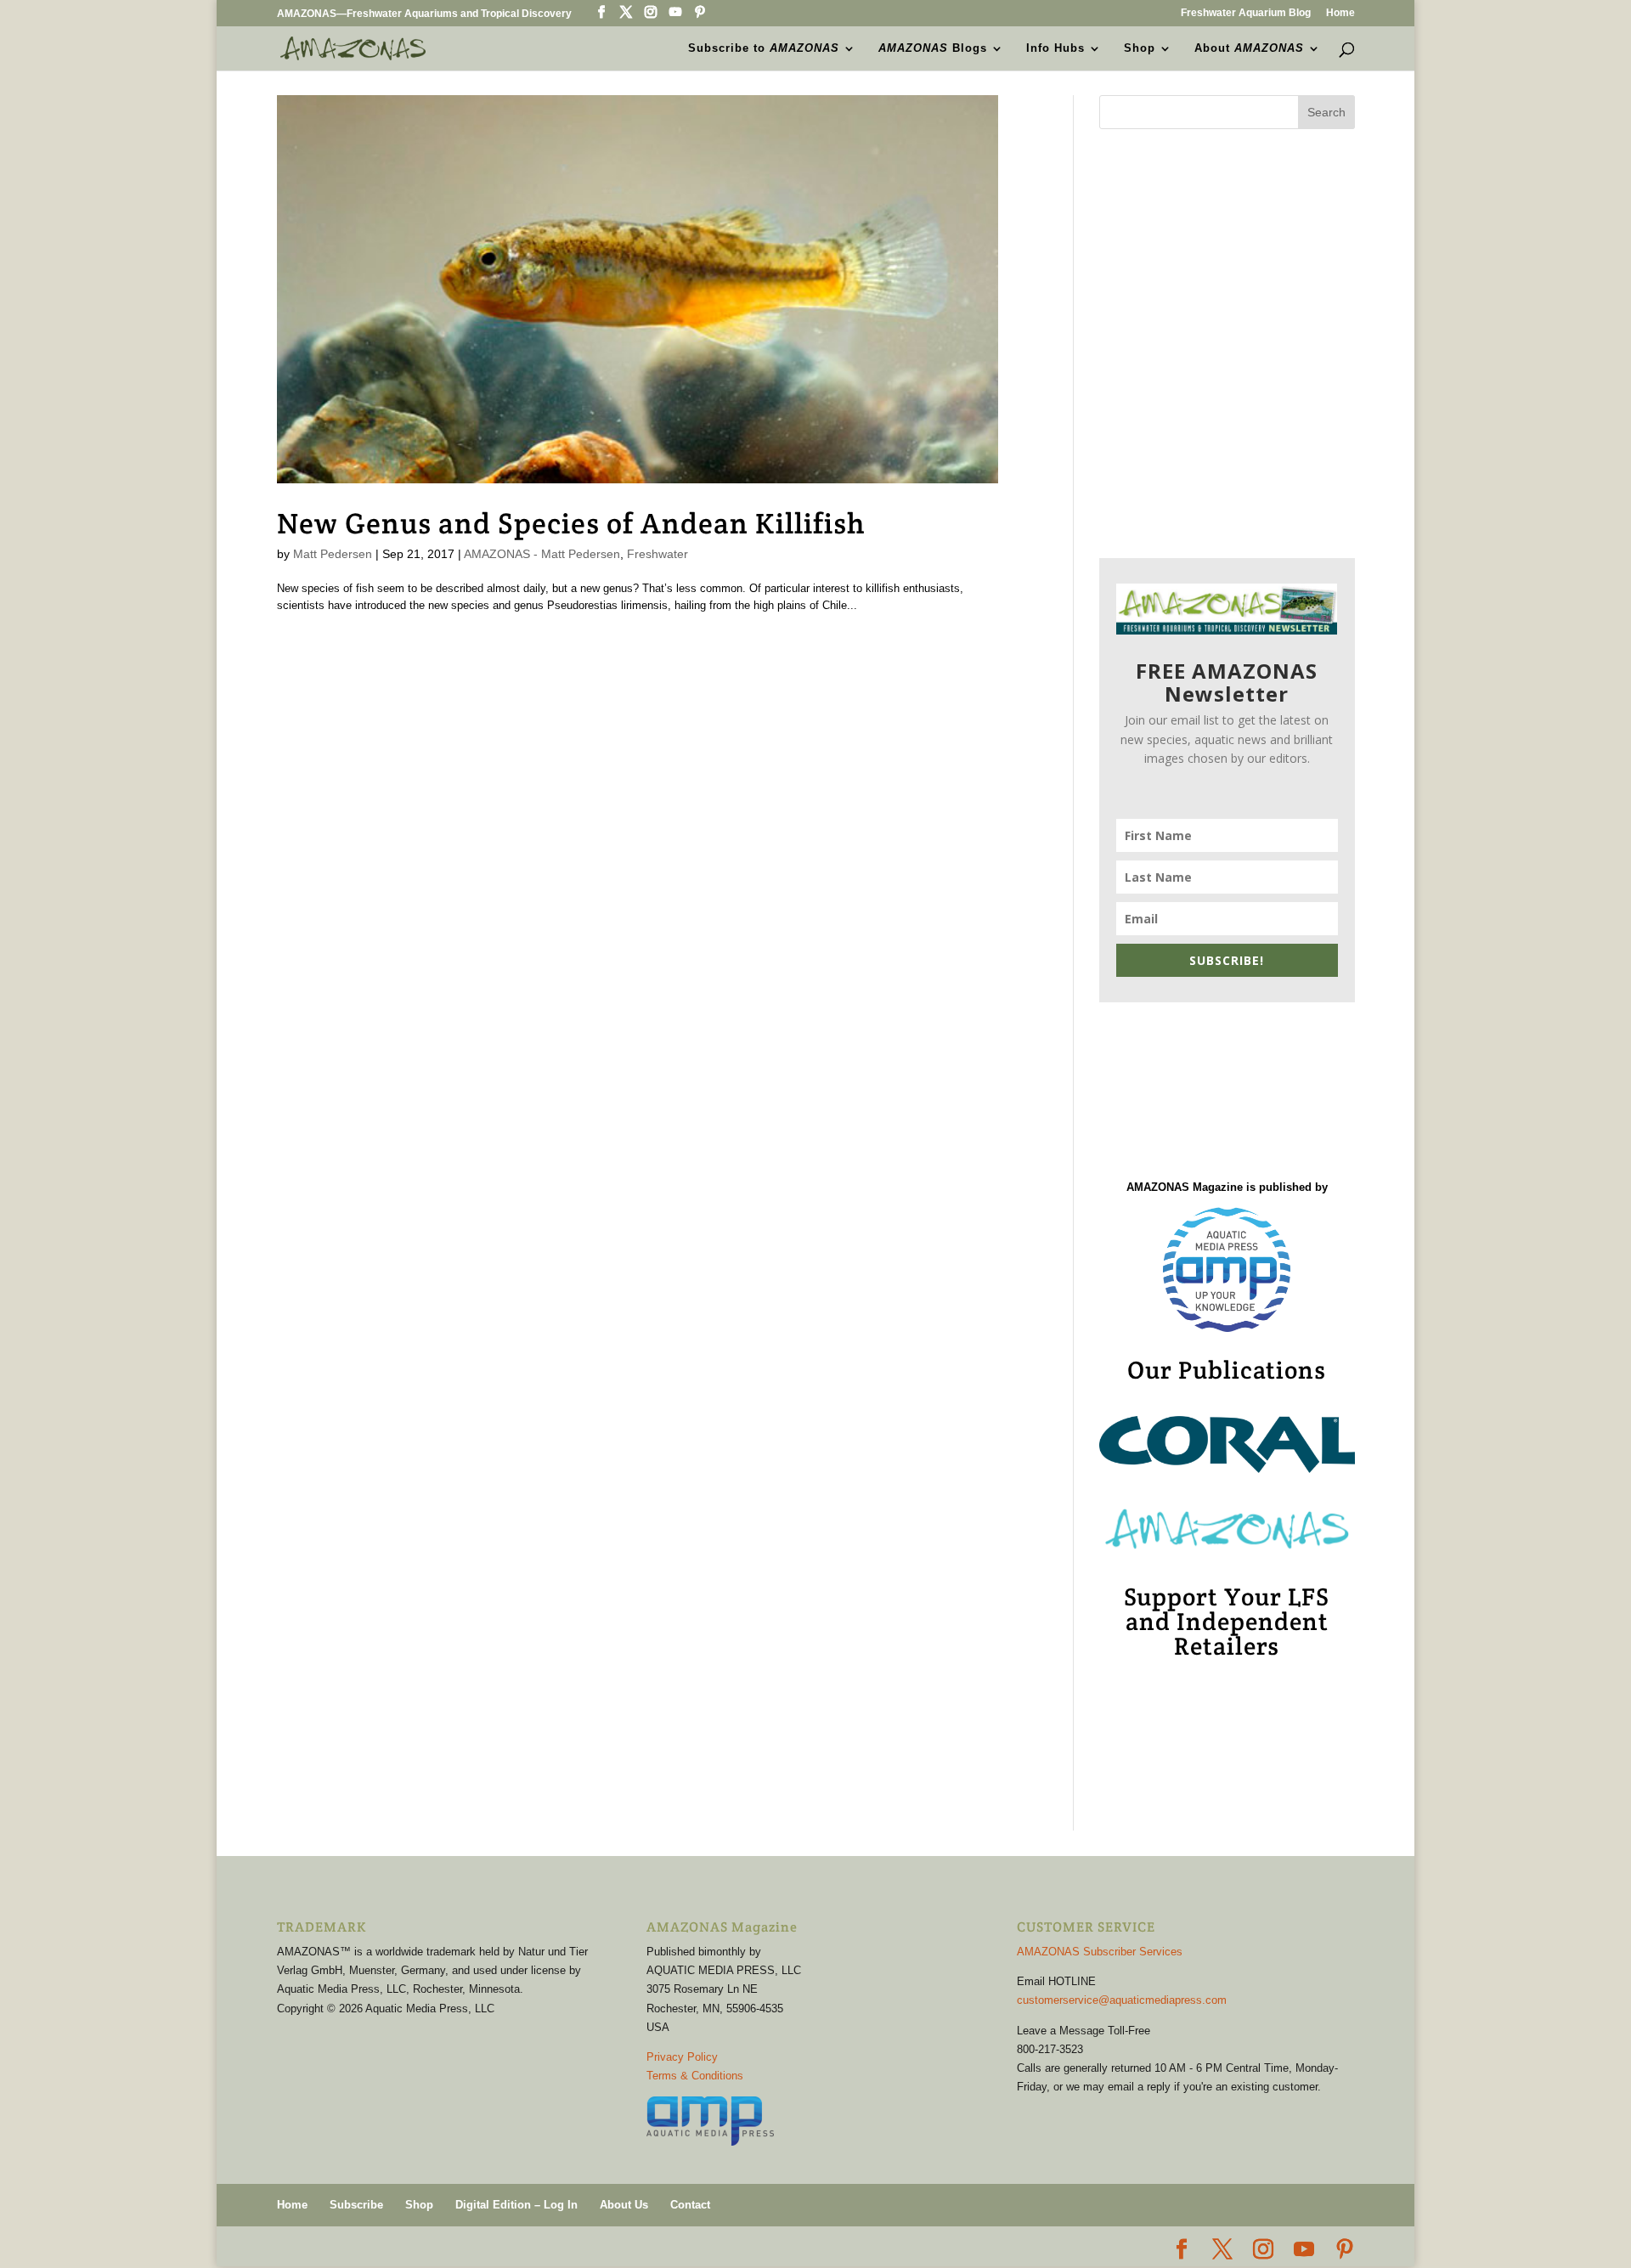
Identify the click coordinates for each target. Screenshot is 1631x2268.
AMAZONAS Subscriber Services (1100, 1952)
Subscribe (356, 2205)
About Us (624, 2205)
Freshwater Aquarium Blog (1246, 13)
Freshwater (657, 554)
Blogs (933, 48)
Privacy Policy (682, 2057)
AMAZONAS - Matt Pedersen (542, 554)
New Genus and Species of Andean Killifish (571, 523)
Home (1340, 13)
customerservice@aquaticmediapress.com (1122, 2000)
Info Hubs (1055, 48)
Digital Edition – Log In (516, 2205)
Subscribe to (764, 48)
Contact (690, 2205)
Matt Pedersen (333, 554)
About (1249, 48)
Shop (1140, 48)
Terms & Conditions (695, 2076)
